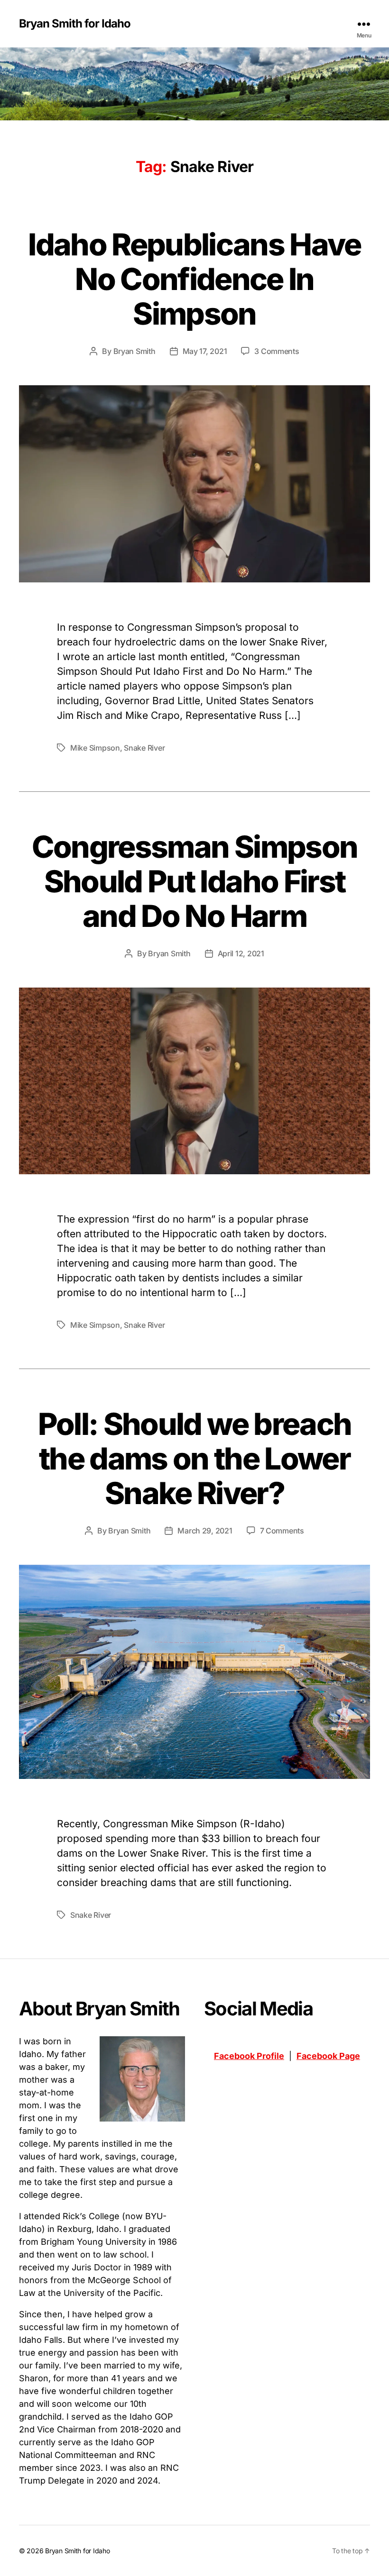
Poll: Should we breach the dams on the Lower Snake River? (194, 1458)
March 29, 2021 (205, 1531)
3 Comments (277, 351)
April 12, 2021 (241, 953)
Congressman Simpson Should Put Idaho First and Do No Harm (194, 881)
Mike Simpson (95, 748)
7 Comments (282, 1531)
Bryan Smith (134, 351)
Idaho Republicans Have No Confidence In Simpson (194, 279)
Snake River (144, 748)
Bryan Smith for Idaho (75, 24)
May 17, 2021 (205, 351)
